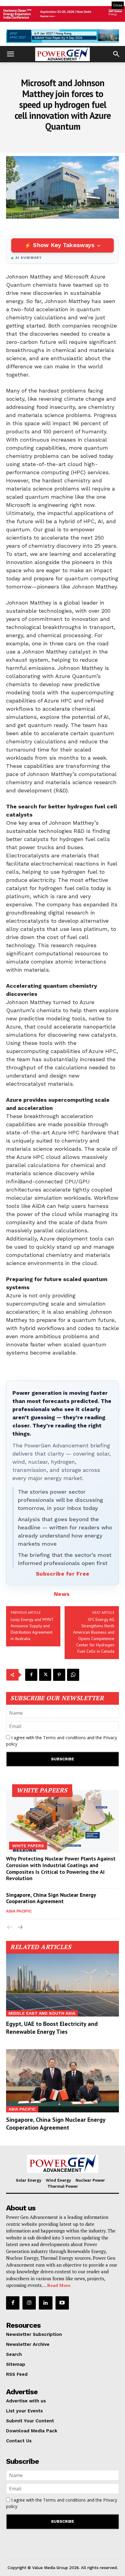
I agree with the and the (62, 1741)
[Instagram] (29, 2303)
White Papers (28, 1846)
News (62, 1594)
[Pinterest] (59, 1675)
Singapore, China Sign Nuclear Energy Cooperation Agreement (51, 1898)
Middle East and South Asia (42, 2013)
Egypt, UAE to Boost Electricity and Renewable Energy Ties (52, 2028)
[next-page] (20, 1927)
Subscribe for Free (63, 1574)
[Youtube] (62, 2303)
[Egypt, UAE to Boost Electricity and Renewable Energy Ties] (62, 1985)
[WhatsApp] (73, 1675)
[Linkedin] (46, 2303)
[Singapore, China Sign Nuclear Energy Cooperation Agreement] (62, 2081)
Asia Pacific (19, 1911)
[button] (10, 54)
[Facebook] (31, 1675)
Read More (59, 2285)
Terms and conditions (64, 1738)
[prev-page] (10, 1927)
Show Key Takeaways (64, 245)
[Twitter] (45, 1675)
